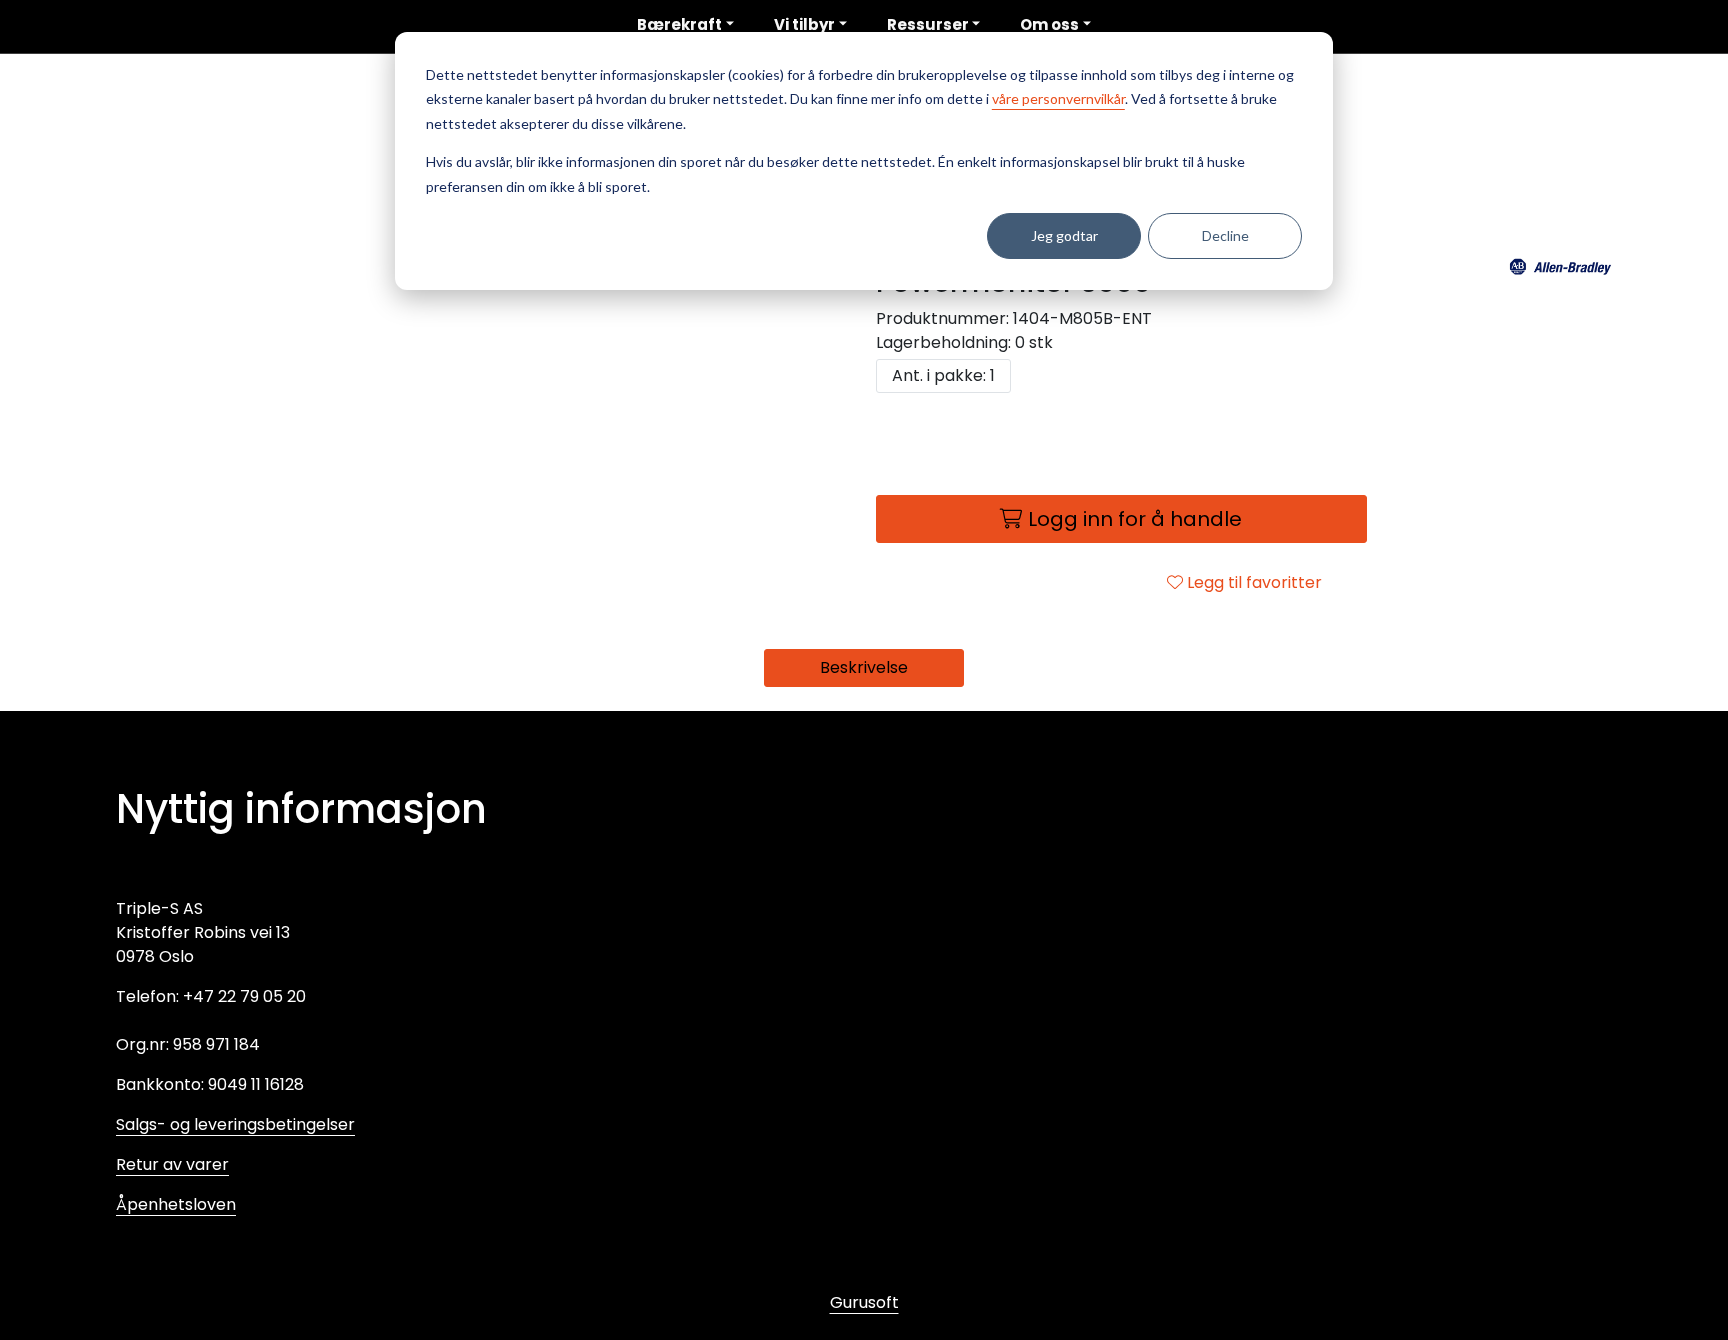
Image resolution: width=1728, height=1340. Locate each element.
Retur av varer (172, 1164)
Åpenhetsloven (176, 1204)
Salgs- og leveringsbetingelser (235, 1124)
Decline (1225, 235)
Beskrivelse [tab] (864, 667)
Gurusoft (864, 1302)
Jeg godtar (1064, 235)
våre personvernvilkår (1058, 98)
